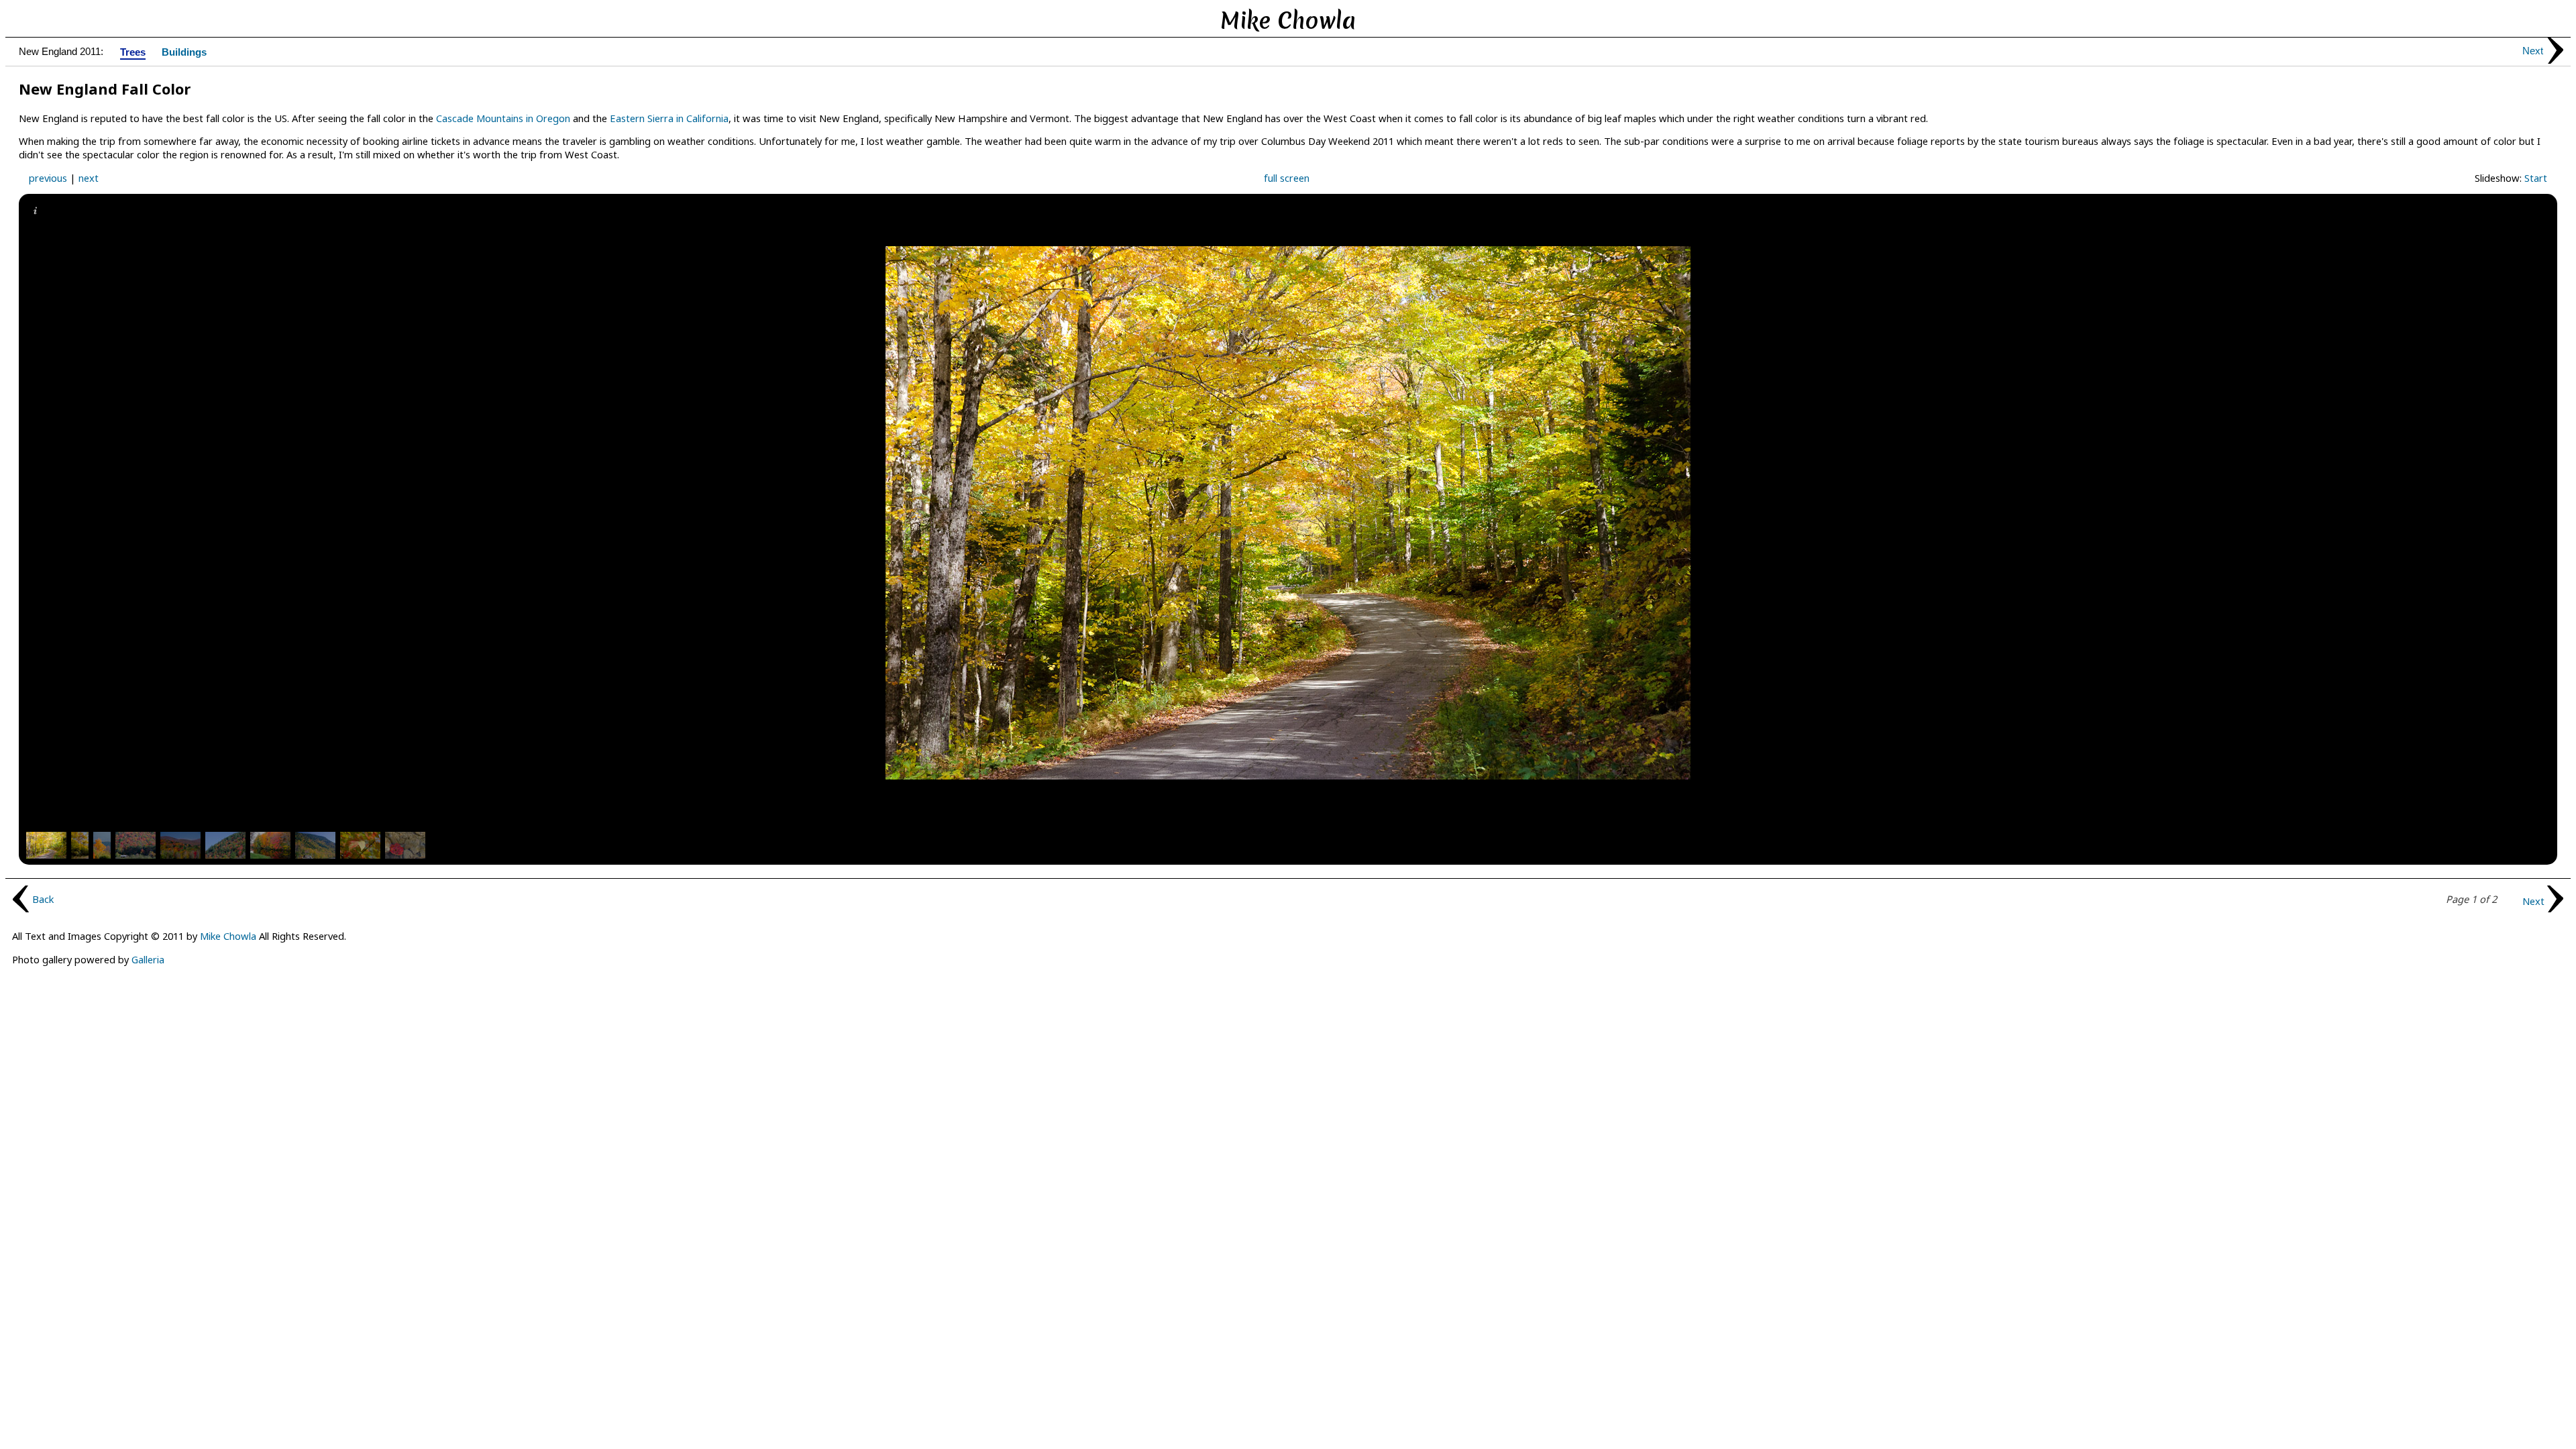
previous (48, 178)
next (89, 178)
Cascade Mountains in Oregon (503, 118)
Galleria (148, 959)
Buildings (184, 53)
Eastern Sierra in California (669, 118)
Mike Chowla (228, 936)
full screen (1287, 178)
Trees (133, 53)
